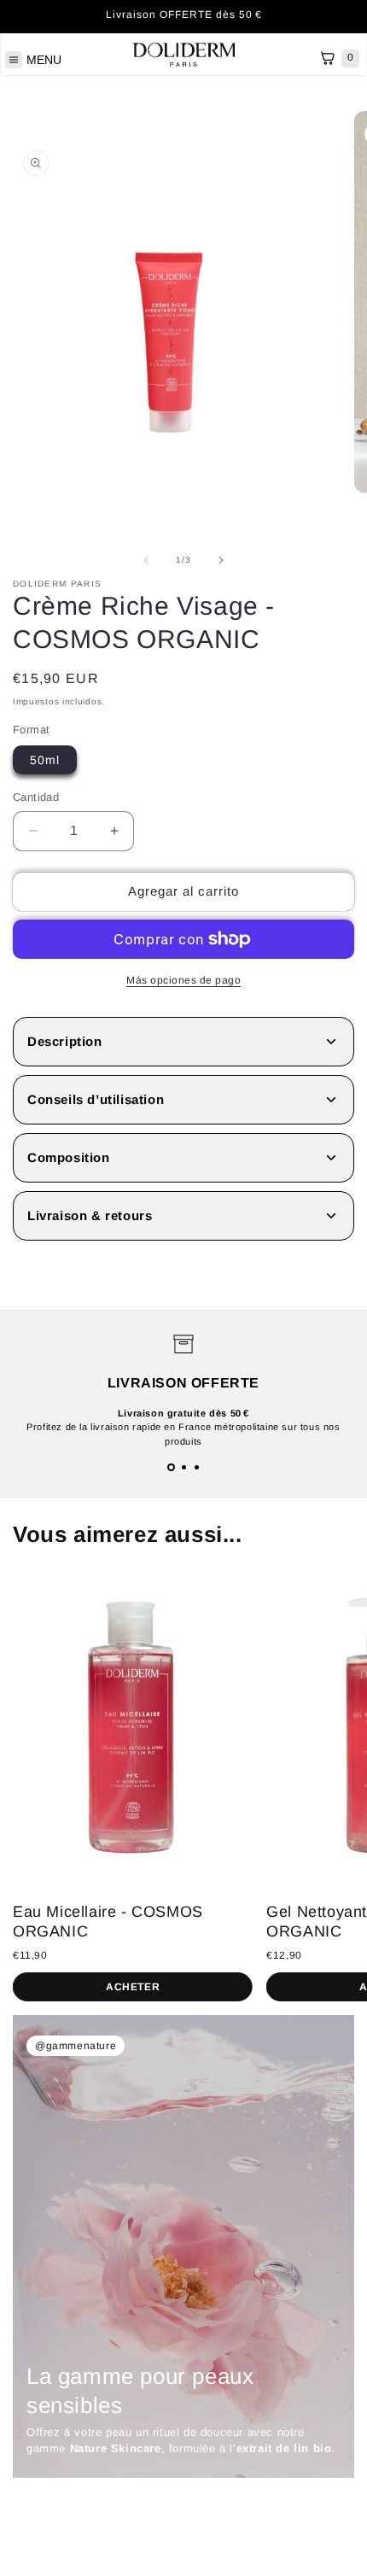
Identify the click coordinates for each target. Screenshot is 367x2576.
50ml (45, 760)
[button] (171, 1467)
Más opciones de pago (183, 980)
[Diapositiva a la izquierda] (146, 560)
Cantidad (36, 797)
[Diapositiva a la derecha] (221, 560)
